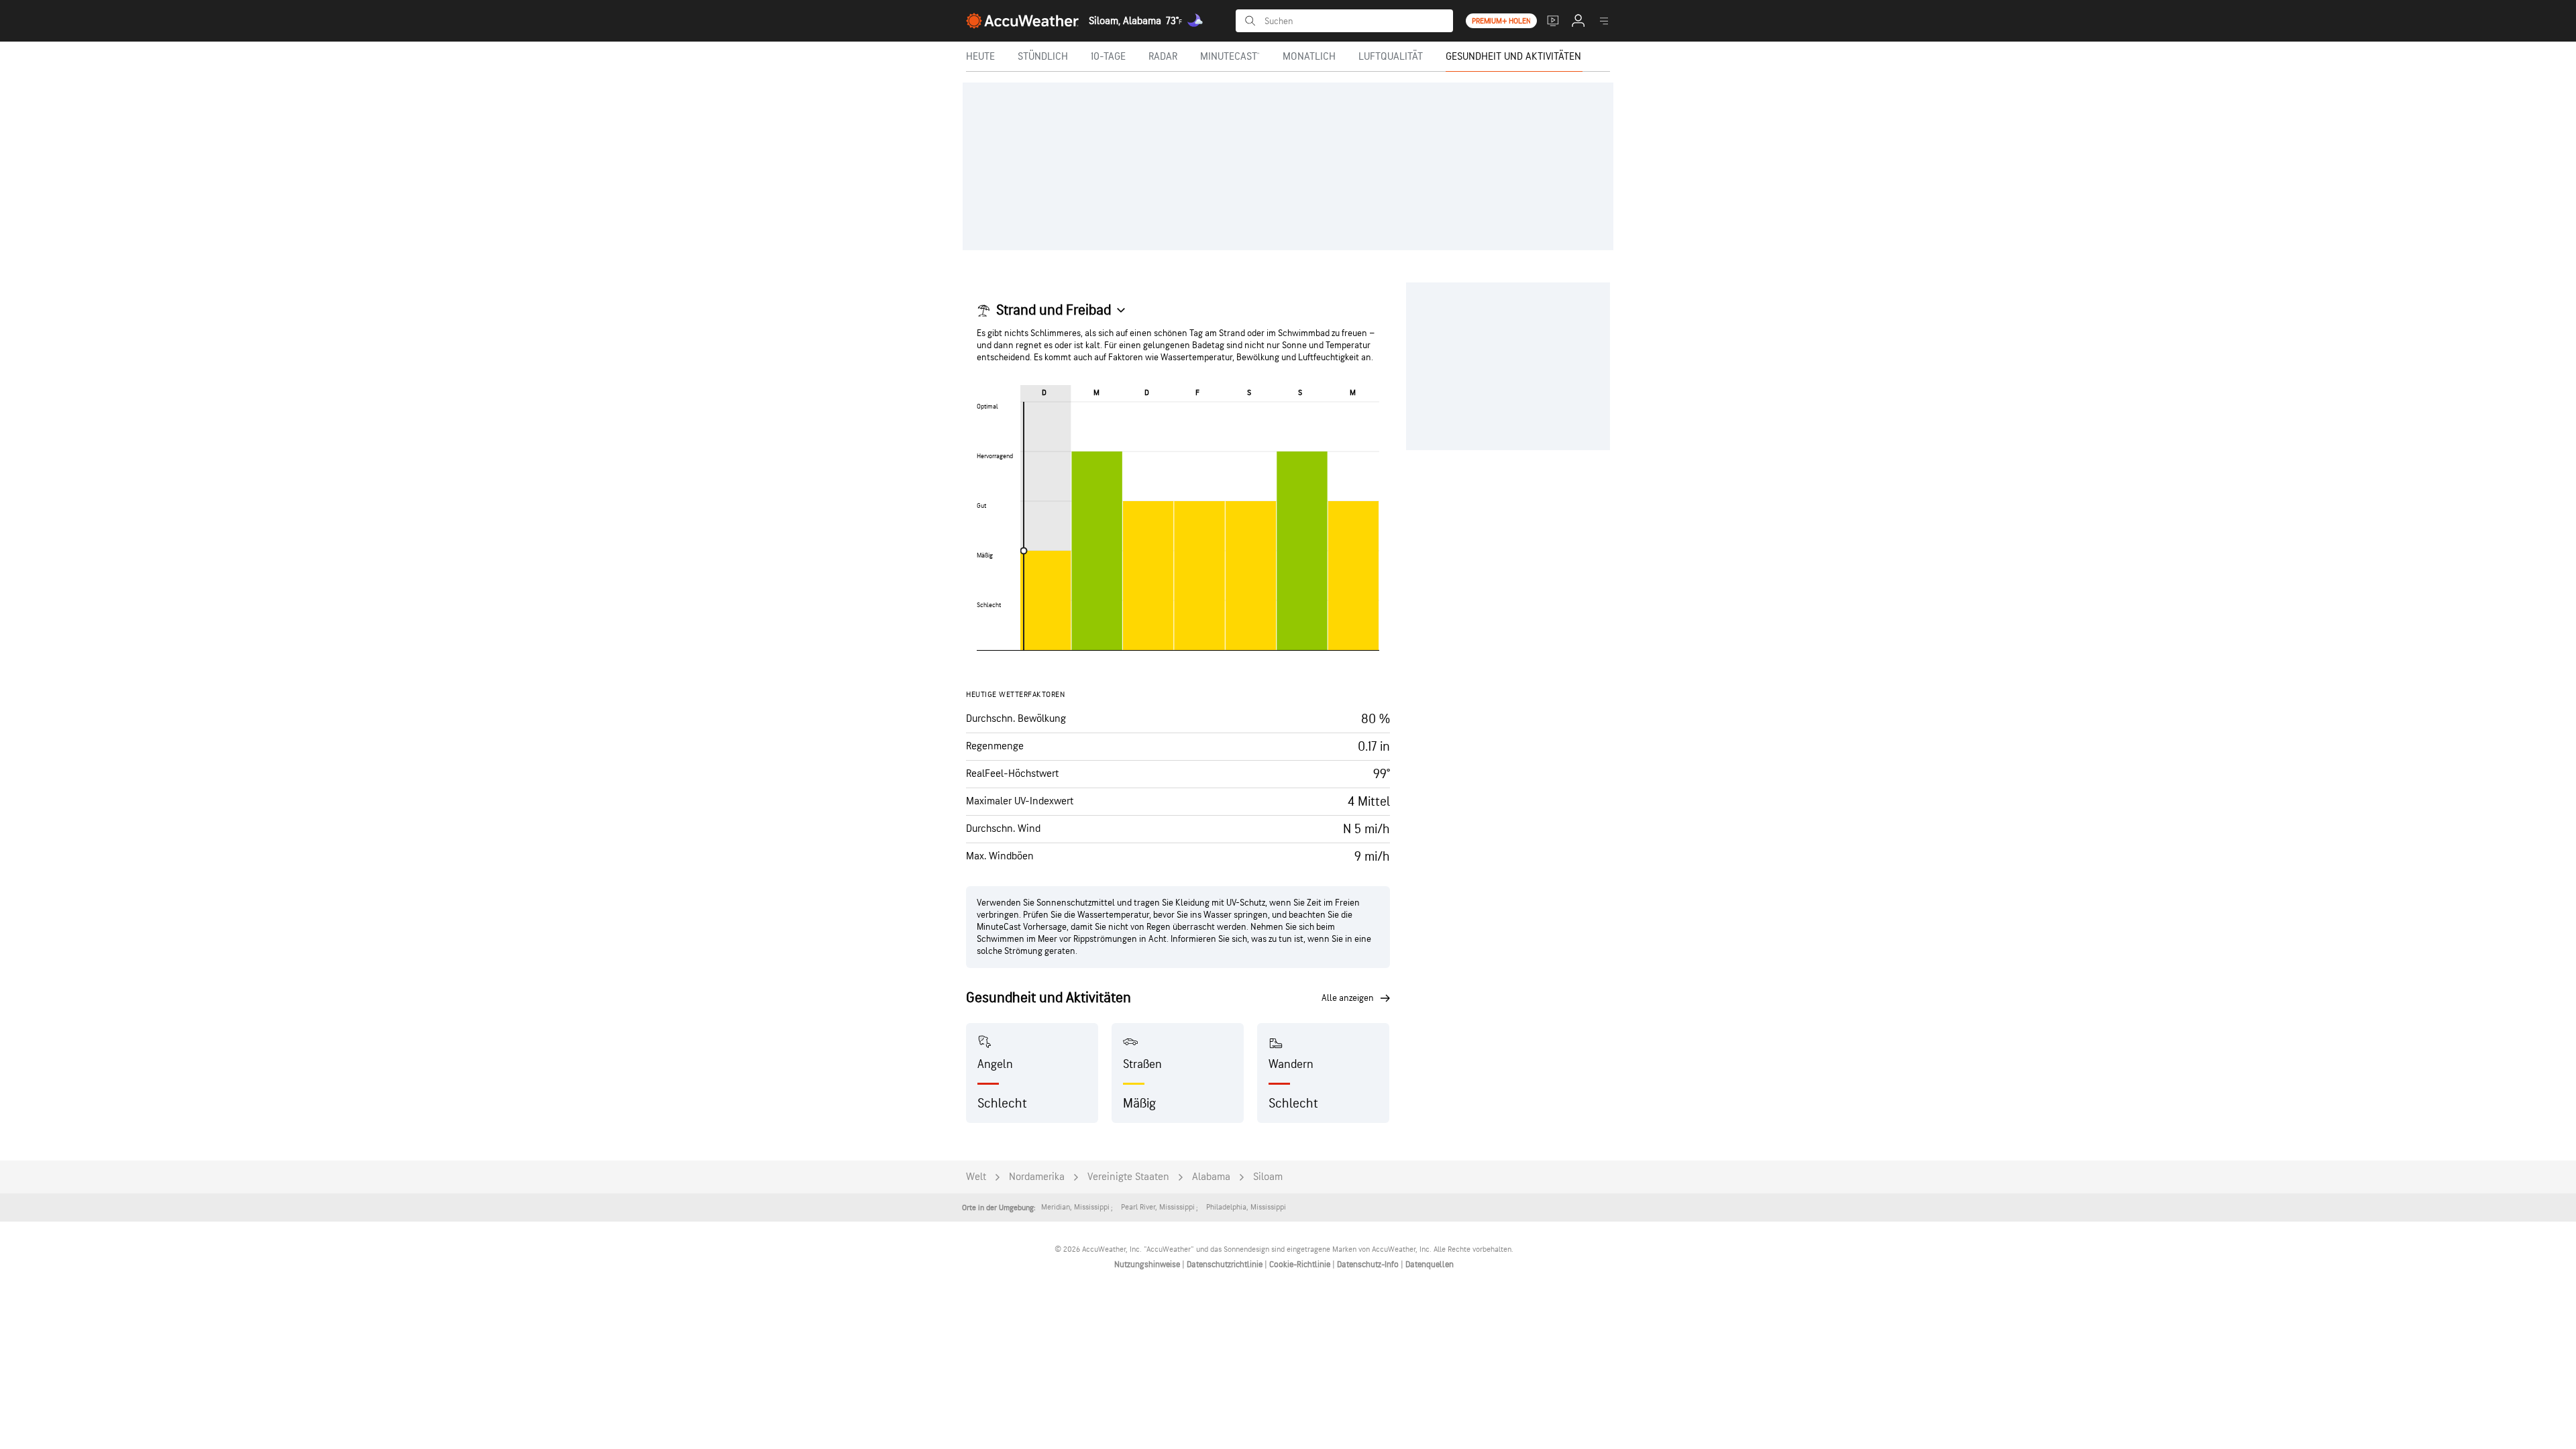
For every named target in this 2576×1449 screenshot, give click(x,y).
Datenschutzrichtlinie (1226, 1265)
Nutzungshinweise (1148, 1265)
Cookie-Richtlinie (1301, 1265)
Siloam (1268, 1177)
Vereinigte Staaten (1128, 1177)
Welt (976, 1177)
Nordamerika (1037, 1177)
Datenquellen (1430, 1265)
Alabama (1211, 1177)
